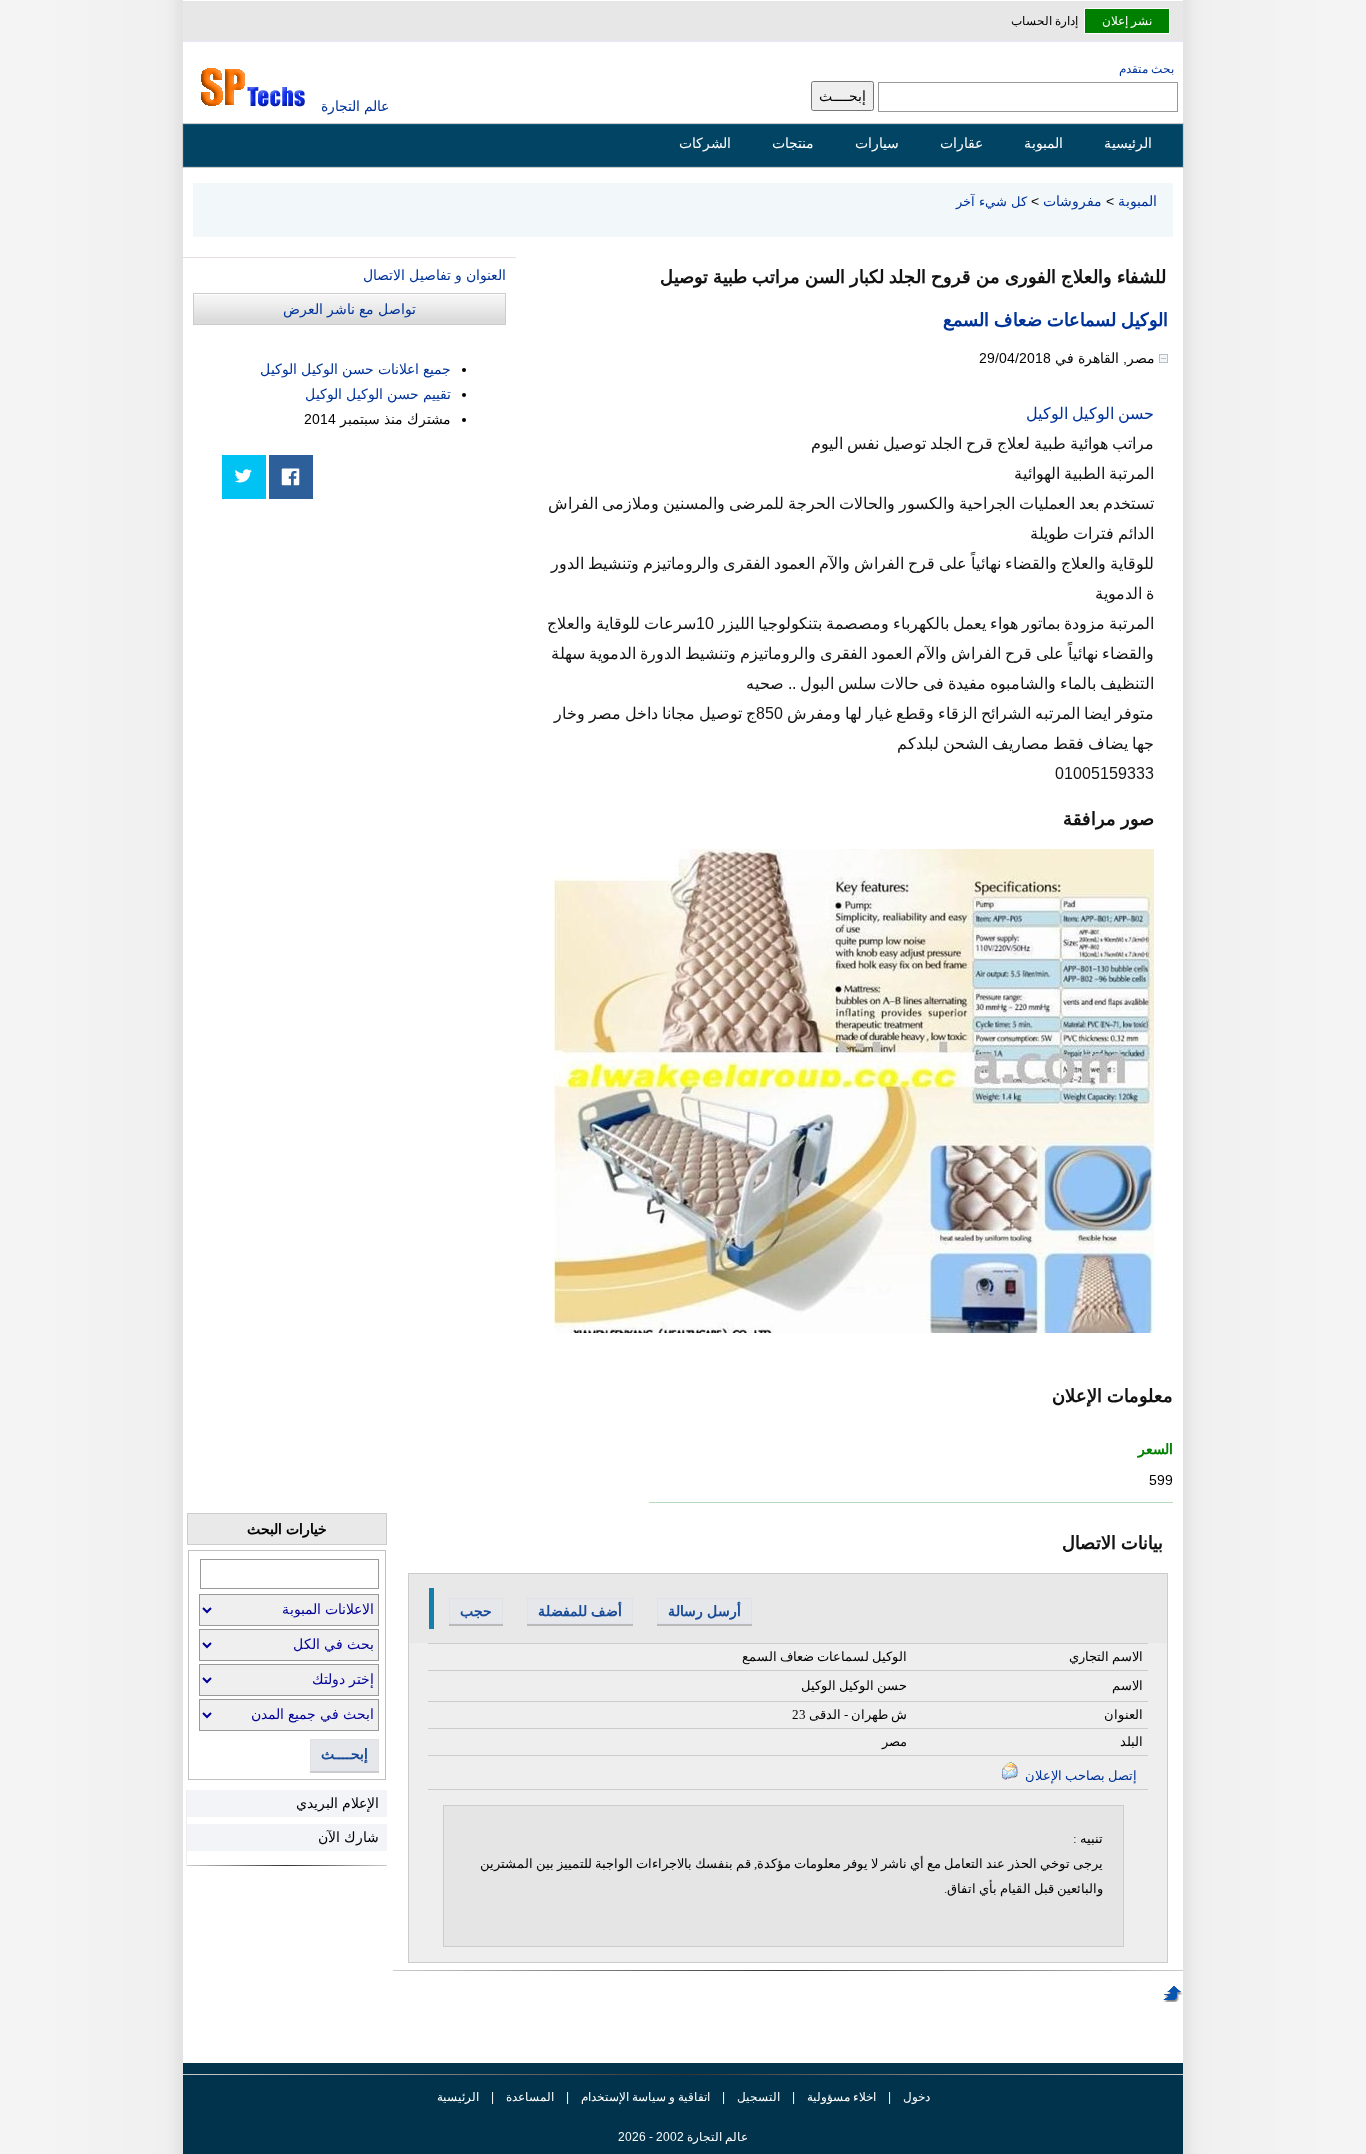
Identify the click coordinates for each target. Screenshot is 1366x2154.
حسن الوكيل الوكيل (1090, 413)
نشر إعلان (1127, 21)
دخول (916, 2097)
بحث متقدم (1146, 69)
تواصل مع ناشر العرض (349, 309)
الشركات (705, 143)
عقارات (961, 143)
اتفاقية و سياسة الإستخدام (644, 2097)
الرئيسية (1128, 143)
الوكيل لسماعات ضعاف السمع (1055, 320)
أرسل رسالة (704, 1611)
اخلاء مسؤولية (841, 2097)
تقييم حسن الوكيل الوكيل (378, 394)
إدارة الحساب (1044, 21)
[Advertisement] (356, 652)
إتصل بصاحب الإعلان (1079, 1775)
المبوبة (1043, 143)
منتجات (793, 143)
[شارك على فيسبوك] (291, 477)
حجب (476, 1611)
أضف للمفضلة (580, 1611)
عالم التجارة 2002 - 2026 (683, 2137)
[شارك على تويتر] (244, 477)
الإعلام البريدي (337, 1803)
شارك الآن (348, 1837)
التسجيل (758, 2097)
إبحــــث (344, 1754)
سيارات (877, 143)
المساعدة (530, 2097)
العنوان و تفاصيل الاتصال (434, 275)
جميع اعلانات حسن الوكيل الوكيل (355, 369)
